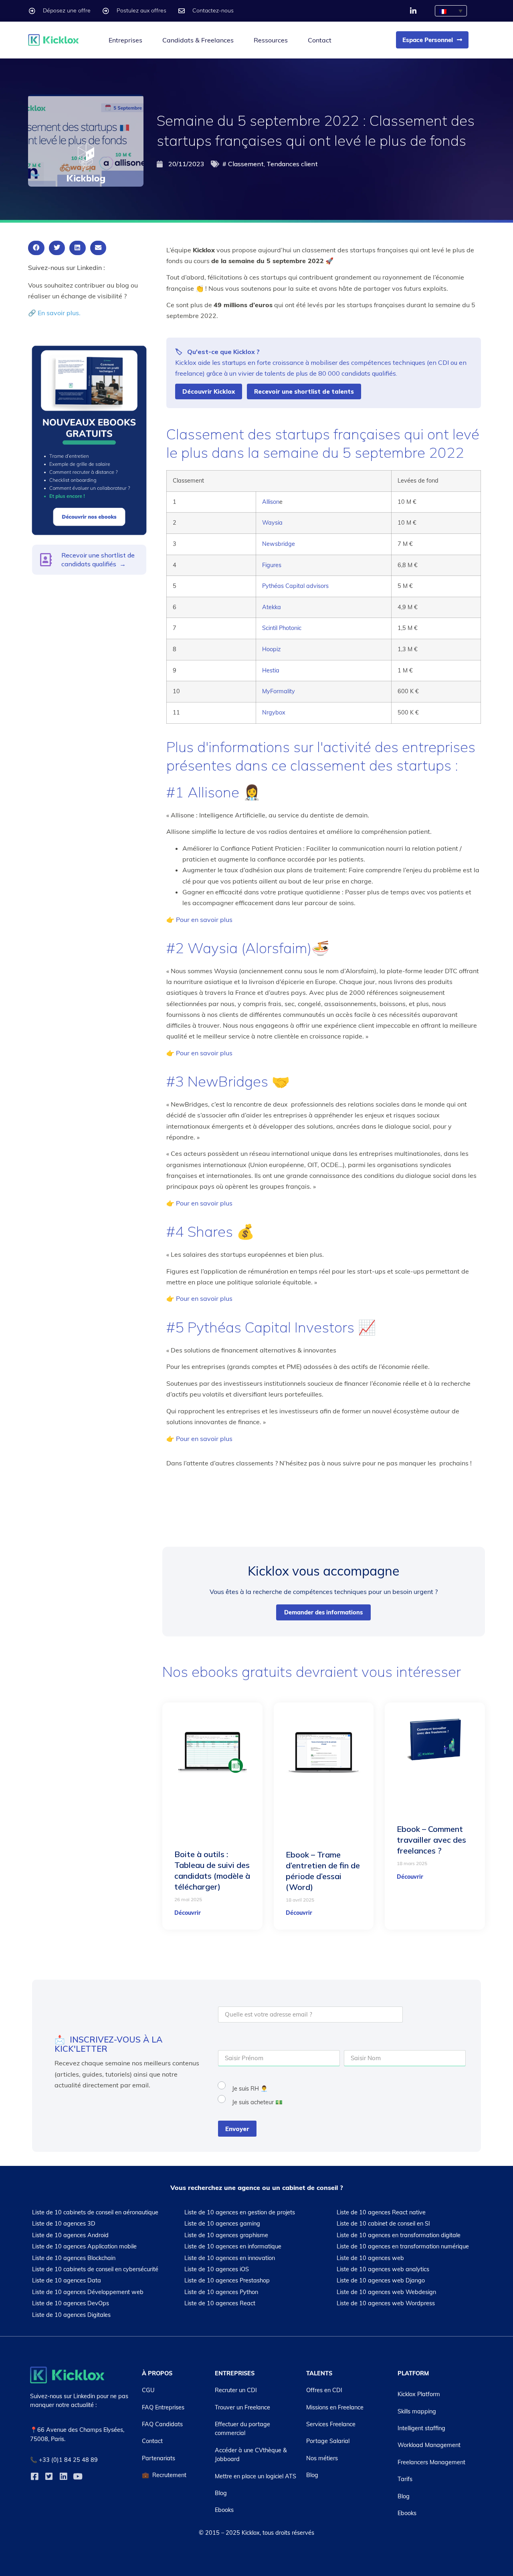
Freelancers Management (431, 2462)
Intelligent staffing (421, 2428)
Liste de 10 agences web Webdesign (386, 2292)
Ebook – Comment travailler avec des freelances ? (431, 1840)
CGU (148, 2390)
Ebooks (224, 2510)
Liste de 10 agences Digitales (71, 2314)
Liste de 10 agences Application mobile (84, 2246)
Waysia (272, 523)
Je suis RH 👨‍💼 (250, 2089)
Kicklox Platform (419, 2394)
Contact (320, 40)
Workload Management (429, 2445)
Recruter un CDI (236, 2390)
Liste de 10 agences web (370, 2258)
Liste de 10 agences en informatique (233, 2246)
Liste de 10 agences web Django (381, 2280)
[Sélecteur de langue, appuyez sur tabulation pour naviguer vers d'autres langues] (451, 11)
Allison (271, 502)
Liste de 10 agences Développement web (88, 2292)
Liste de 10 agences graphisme (226, 2235)
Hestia (271, 670)
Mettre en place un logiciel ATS (255, 2476)
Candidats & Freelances (198, 40)
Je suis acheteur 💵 (257, 2102)
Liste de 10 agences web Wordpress (386, 2303)
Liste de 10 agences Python (221, 2292)
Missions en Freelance (335, 2407)
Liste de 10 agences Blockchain (74, 2258)
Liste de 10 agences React (220, 2303)
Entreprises (125, 40)
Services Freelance (331, 2424)
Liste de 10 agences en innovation (230, 2258)
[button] (36, 248)
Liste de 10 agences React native (381, 2212)
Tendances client (292, 164)
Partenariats (159, 2458)
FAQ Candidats (162, 2424)
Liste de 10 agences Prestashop (227, 2280)
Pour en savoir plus (204, 920)
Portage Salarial (328, 2441)
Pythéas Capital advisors (295, 586)
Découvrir (188, 1913)
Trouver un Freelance (242, 2407)
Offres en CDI (324, 2390)
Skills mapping (417, 2411)
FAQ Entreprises (163, 2407)
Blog (221, 2493)
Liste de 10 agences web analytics (383, 2269)
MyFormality (279, 691)
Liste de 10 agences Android (70, 2235)
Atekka (272, 607)
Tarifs (405, 2479)
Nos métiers (322, 2458)
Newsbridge (279, 544)
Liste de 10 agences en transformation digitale (399, 2235)
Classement (246, 164)
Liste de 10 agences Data (67, 2280)
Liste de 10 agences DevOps (71, 2303)
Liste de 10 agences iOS (217, 2269)
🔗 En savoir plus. (54, 313)
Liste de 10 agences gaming (222, 2224)
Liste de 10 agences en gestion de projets (240, 2212)
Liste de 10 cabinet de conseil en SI (383, 2224)
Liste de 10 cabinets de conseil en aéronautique (95, 2212)
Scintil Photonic (282, 628)
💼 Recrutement (164, 2475)
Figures (272, 565)
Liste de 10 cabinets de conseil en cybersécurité (95, 2269)
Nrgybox (274, 712)
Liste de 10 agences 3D (64, 2224)
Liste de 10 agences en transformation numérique (403, 2246)
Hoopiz (271, 649)
